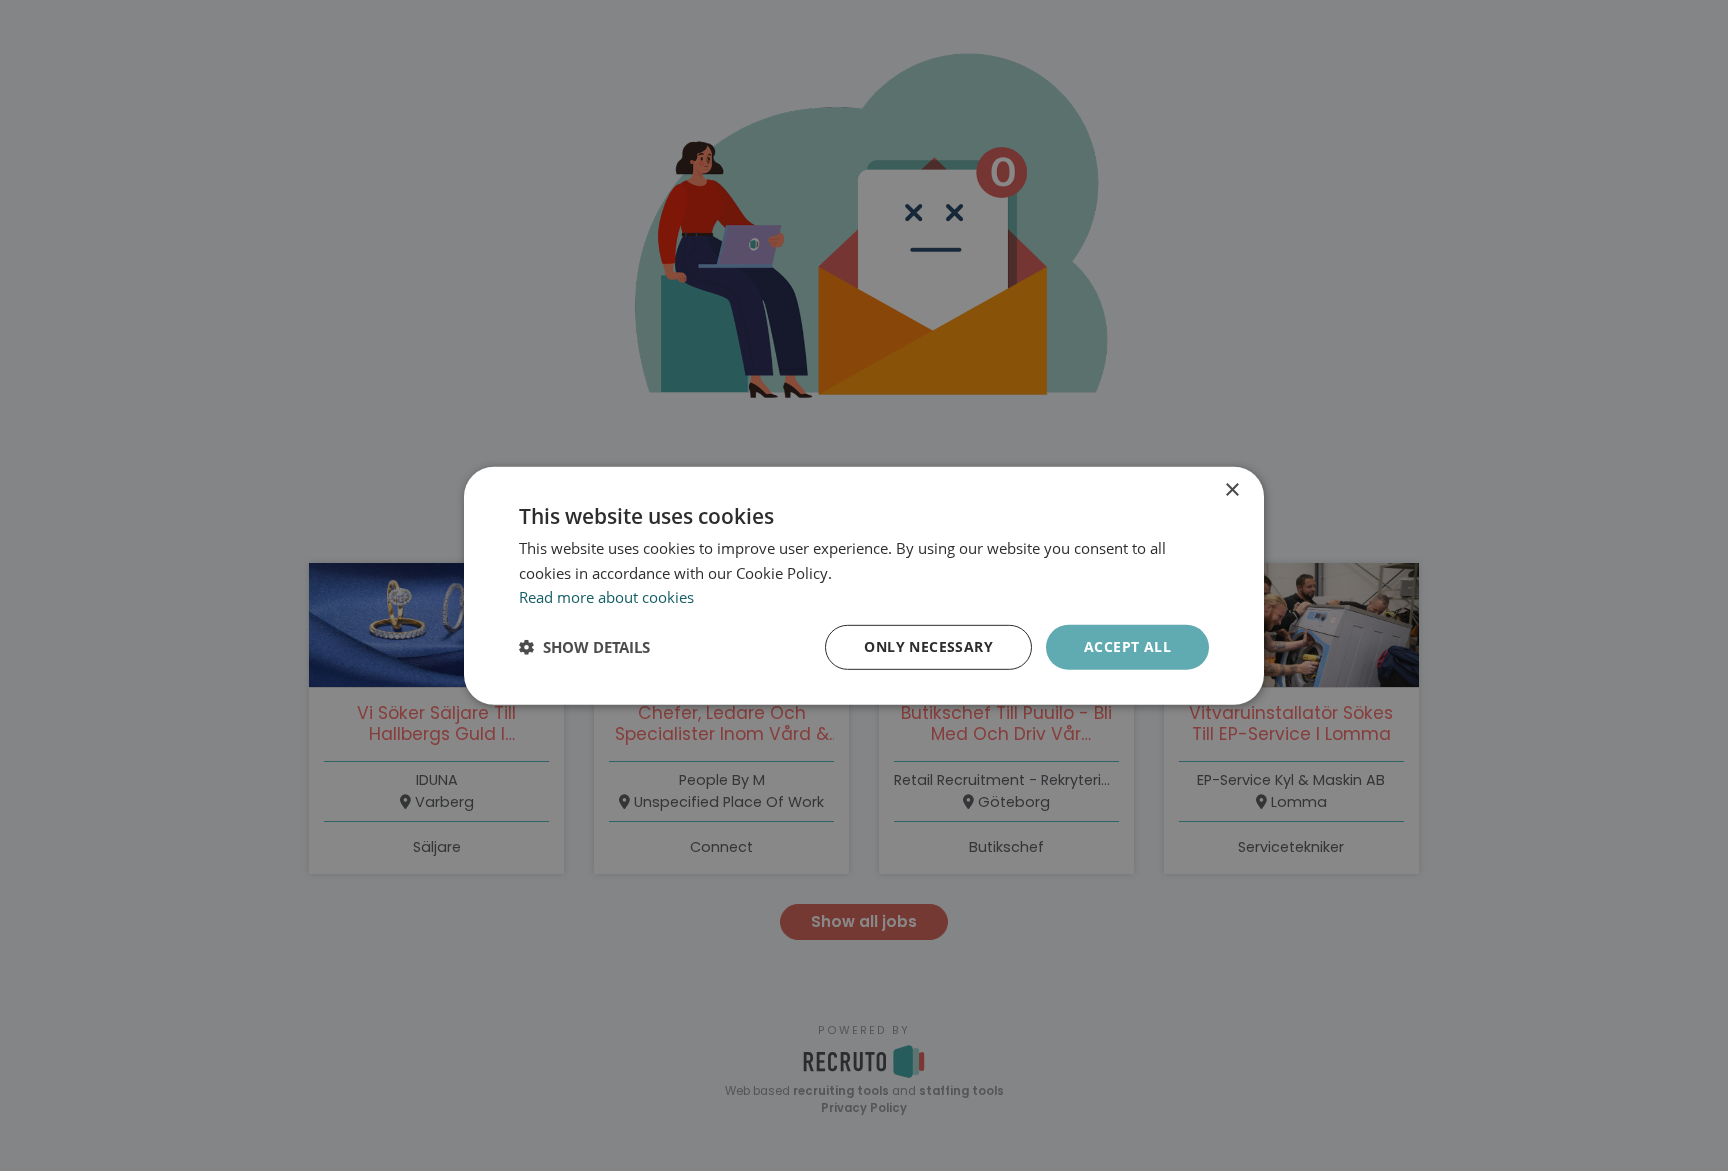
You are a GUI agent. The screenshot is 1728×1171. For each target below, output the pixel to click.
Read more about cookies (606, 597)
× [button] (1231, 489)
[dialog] (864, 585)
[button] (584, 647)
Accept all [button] (1127, 646)
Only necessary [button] (928, 646)
